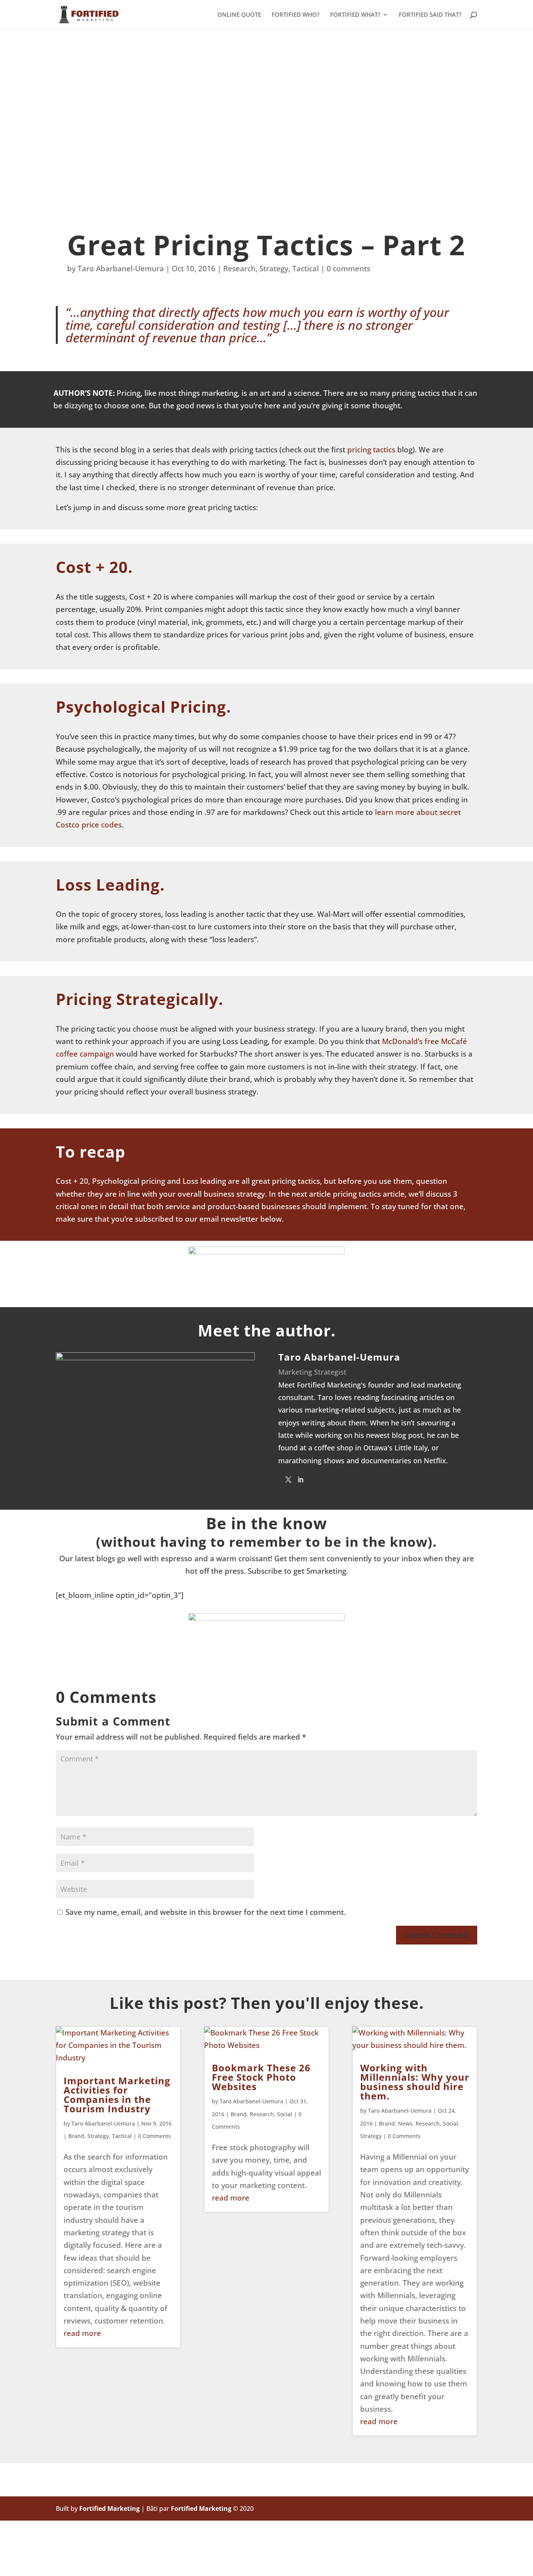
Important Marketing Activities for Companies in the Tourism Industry (117, 2095)
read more (82, 2333)
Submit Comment (437, 1935)
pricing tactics (372, 450)
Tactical (306, 269)
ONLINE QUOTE (239, 15)
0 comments (348, 269)
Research (239, 269)
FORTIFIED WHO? (296, 15)
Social (285, 2114)
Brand (76, 2136)
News (405, 2123)
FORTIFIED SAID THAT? (430, 15)
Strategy (274, 269)
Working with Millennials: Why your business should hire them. (415, 2082)
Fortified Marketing (109, 2508)
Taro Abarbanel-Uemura (121, 269)
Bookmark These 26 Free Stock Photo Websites (261, 2077)
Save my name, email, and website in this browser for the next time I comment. (206, 1912)
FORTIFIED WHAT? (355, 15)
